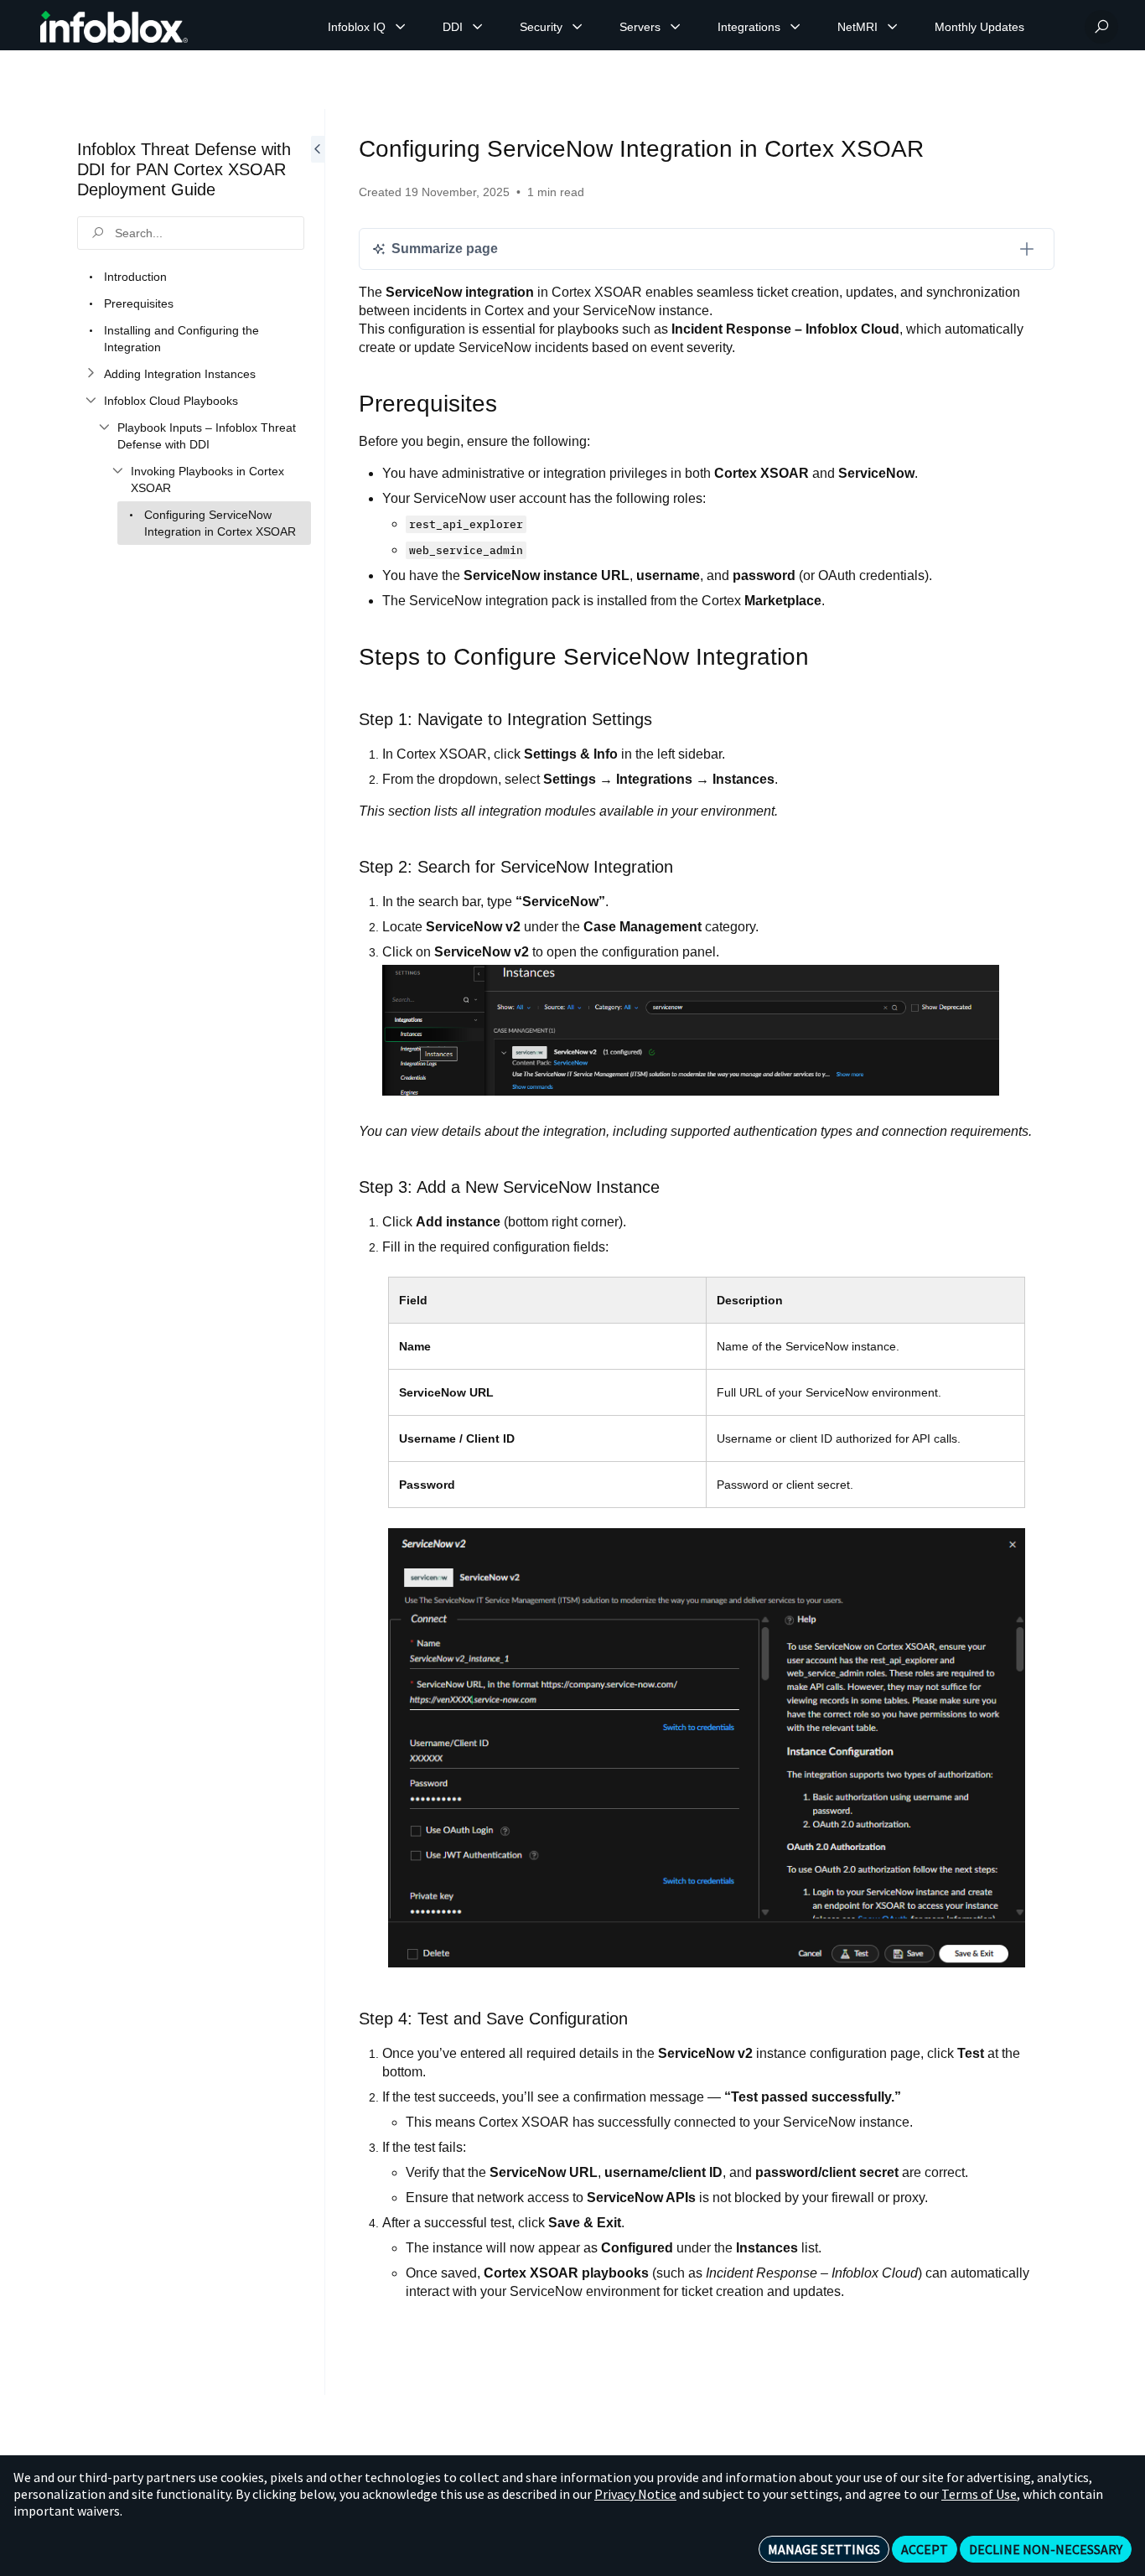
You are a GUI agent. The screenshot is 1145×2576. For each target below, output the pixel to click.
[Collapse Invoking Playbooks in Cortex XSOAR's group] (117, 471)
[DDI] (478, 27)
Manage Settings (824, 2549)
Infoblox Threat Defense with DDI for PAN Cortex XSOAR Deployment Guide (184, 169)
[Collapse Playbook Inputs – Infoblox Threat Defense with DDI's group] (104, 428)
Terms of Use (979, 2494)
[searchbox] (191, 233)
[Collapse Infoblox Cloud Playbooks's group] (91, 401)
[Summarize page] (1027, 249)
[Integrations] (795, 27)
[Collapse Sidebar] (318, 1252)
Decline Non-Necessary (1046, 2549)
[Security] (578, 27)
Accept (925, 2549)
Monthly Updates (979, 27)
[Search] (1101, 27)
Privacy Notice (635, 2494)
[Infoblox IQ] (401, 27)
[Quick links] (114, 27)
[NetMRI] (893, 27)
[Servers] (676, 27)
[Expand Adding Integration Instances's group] (91, 374)
